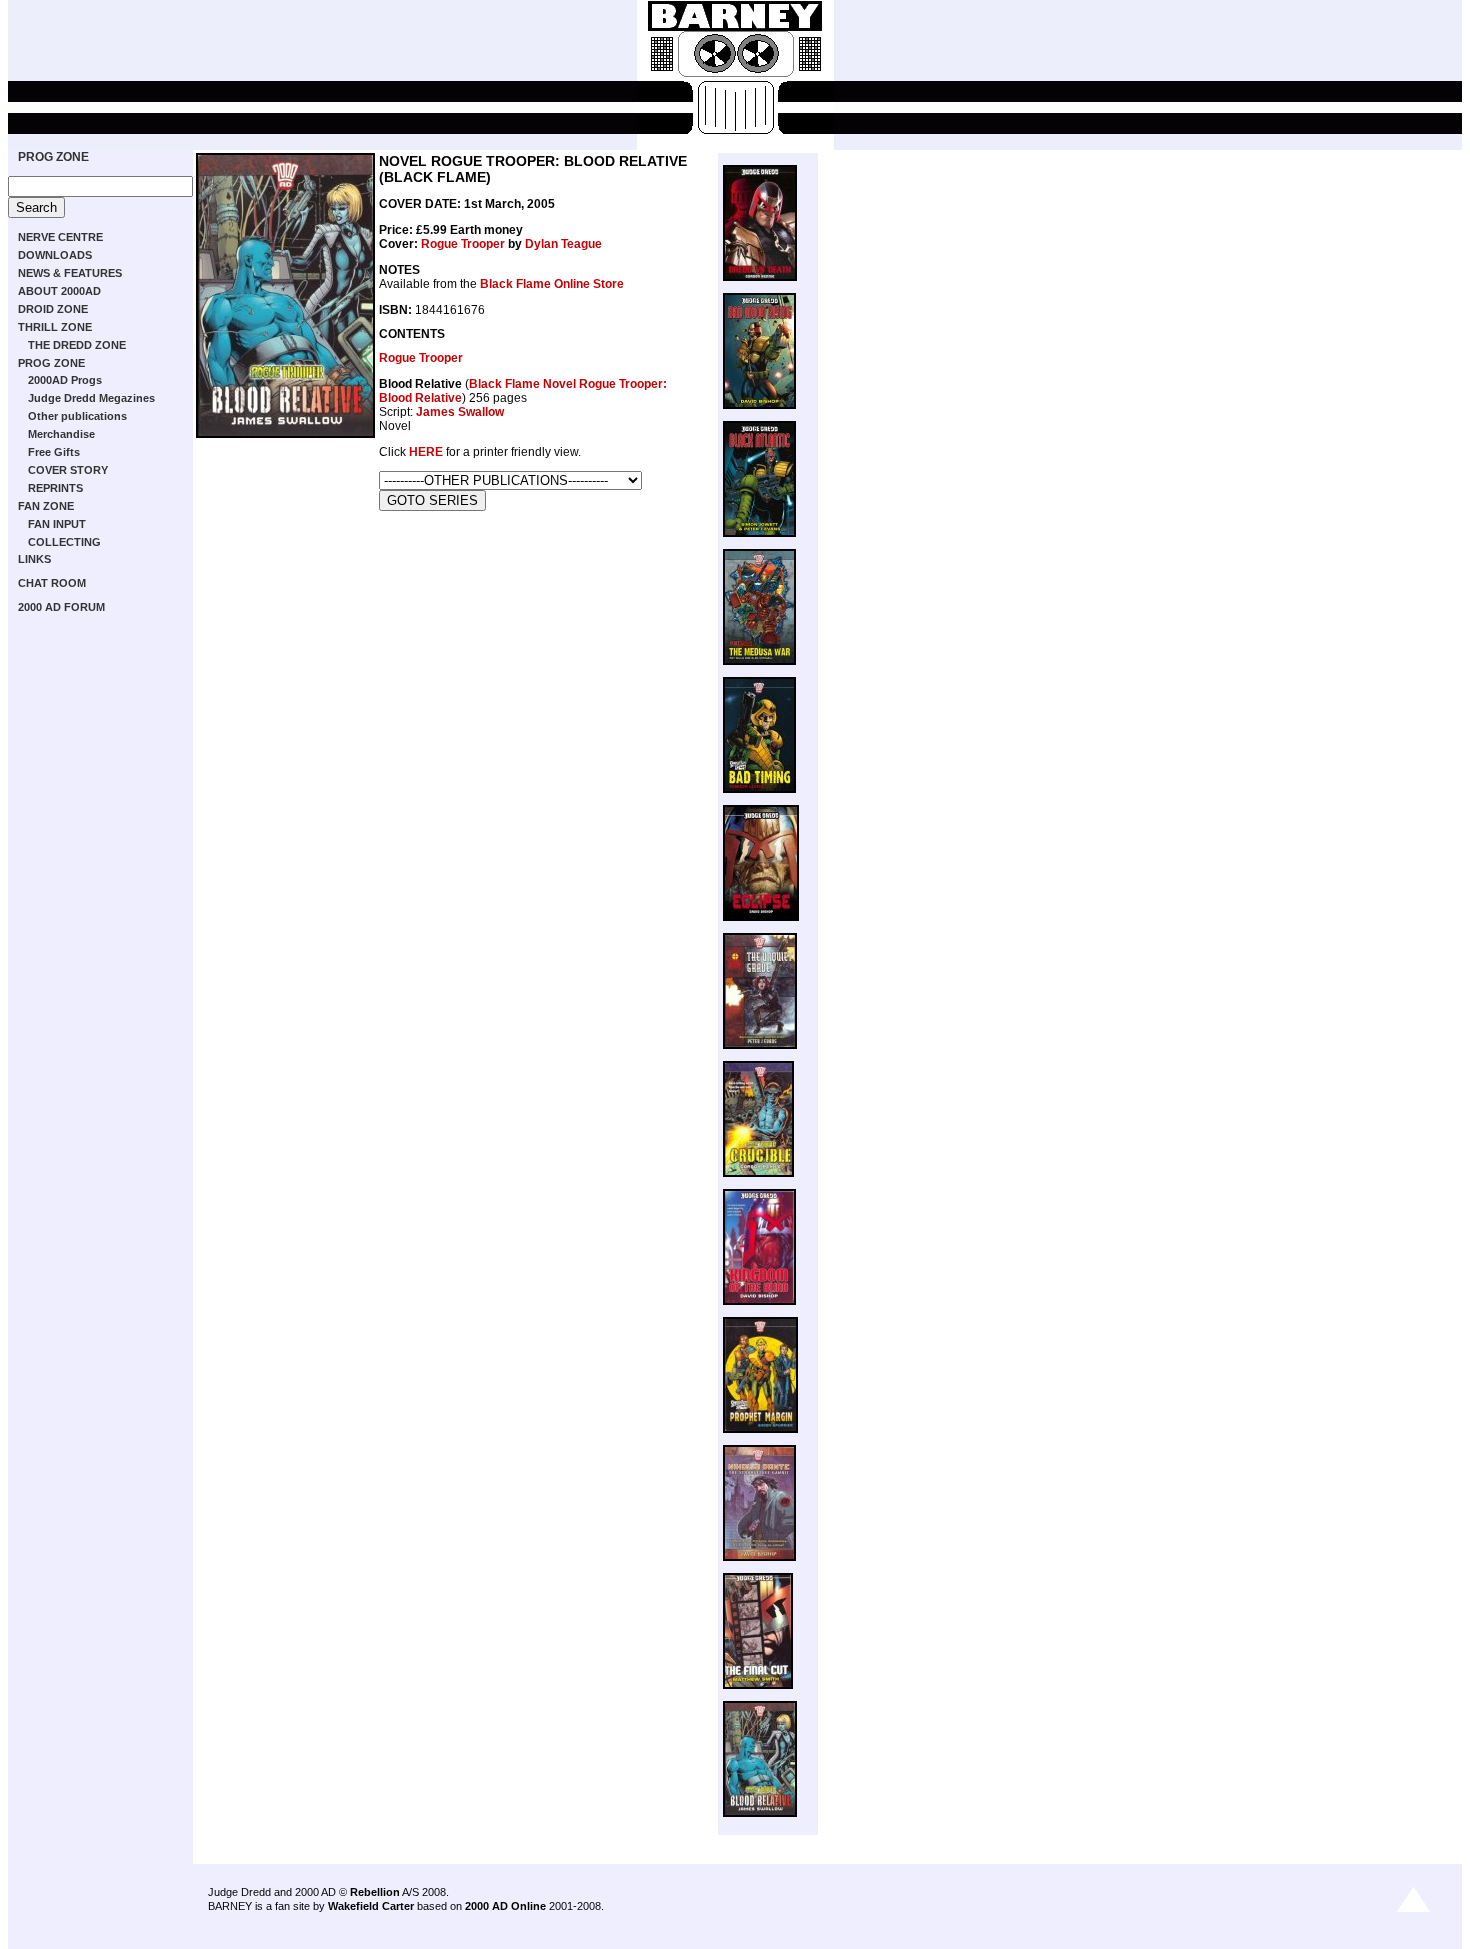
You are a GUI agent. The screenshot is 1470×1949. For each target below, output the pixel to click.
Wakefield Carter (371, 1906)
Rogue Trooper (463, 244)
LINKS (34, 559)
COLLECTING (64, 542)
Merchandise (61, 434)
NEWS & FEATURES (70, 273)
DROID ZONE (53, 309)
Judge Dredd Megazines (91, 398)
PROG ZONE (53, 157)
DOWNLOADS (55, 255)
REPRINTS (55, 488)
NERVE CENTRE (60, 237)
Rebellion (375, 1892)
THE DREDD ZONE (77, 345)
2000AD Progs (65, 380)
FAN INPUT (57, 524)
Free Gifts (54, 452)
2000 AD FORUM (61, 607)
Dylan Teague (563, 244)
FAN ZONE (46, 506)
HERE (426, 452)
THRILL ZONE (55, 327)
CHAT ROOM (52, 583)
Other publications (77, 416)
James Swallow (460, 412)
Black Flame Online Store (552, 284)
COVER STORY (68, 470)
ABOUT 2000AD (59, 291)
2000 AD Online (505, 1906)
